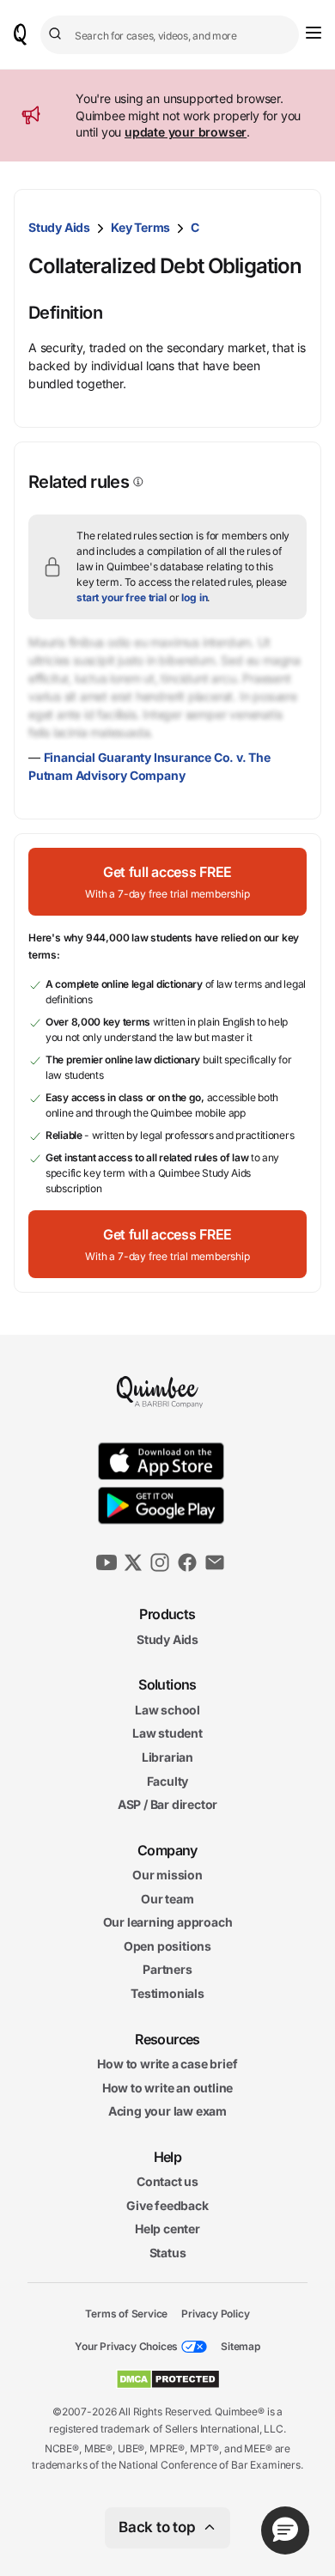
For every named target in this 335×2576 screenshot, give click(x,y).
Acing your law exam (167, 2111)
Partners (167, 1969)
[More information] (137, 482)
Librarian (167, 1757)
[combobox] (170, 35)
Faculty (168, 1780)
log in (194, 597)
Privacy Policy (215, 2313)
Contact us (167, 2181)
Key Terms (140, 227)
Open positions (167, 1946)
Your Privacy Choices (126, 2346)
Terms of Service (126, 2313)
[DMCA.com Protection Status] (168, 2379)
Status (168, 2253)
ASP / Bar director (167, 1804)
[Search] (58, 34)
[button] (167, 882)
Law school (167, 1710)
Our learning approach (168, 1922)
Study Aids (59, 227)
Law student (167, 1733)
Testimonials (167, 1993)
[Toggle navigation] (314, 33)
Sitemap (241, 2346)
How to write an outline (167, 2088)
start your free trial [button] (122, 597)
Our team (167, 1899)
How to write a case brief (167, 2064)
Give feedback (167, 2205)
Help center (167, 2229)
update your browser (186, 132)
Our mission (167, 1875)
